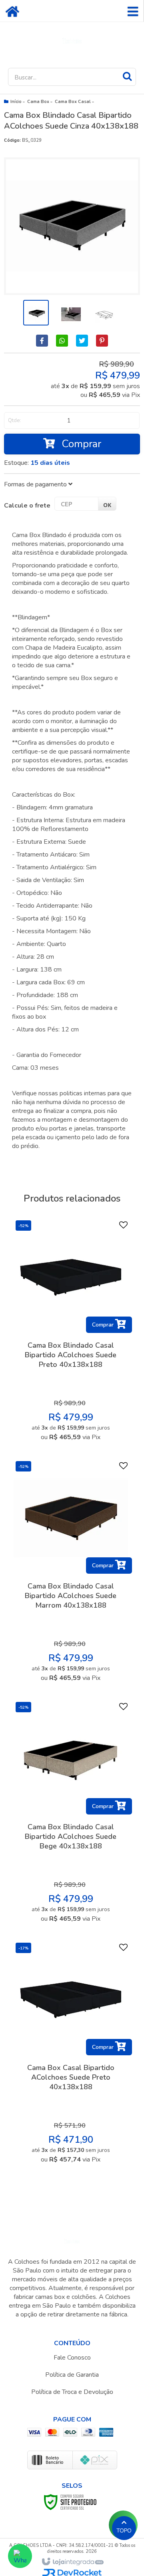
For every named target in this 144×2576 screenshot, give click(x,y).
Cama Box (38, 102)
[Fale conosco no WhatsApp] (20, 2556)
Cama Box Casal (73, 102)
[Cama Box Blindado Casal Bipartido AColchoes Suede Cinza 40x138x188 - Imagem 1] (36, 313)
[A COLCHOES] (72, 41)
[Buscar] (127, 76)
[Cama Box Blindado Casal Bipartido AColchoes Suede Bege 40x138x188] (71, 1814)
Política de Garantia (72, 2375)
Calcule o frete (27, 506)
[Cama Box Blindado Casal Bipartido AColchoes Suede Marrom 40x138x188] (71, 1574)
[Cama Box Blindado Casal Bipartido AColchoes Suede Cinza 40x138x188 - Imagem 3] (103, 313)
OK (107, 505)
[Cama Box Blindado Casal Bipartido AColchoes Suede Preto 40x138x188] (71, 1333)
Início (16, 102)
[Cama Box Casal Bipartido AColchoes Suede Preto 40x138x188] (71, 2055)
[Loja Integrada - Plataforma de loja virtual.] (72, 2562)
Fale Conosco (72, 2358)
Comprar (80, 444)
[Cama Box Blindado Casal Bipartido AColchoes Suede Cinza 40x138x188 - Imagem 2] (70, 313)
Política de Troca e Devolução (72, 2392)
